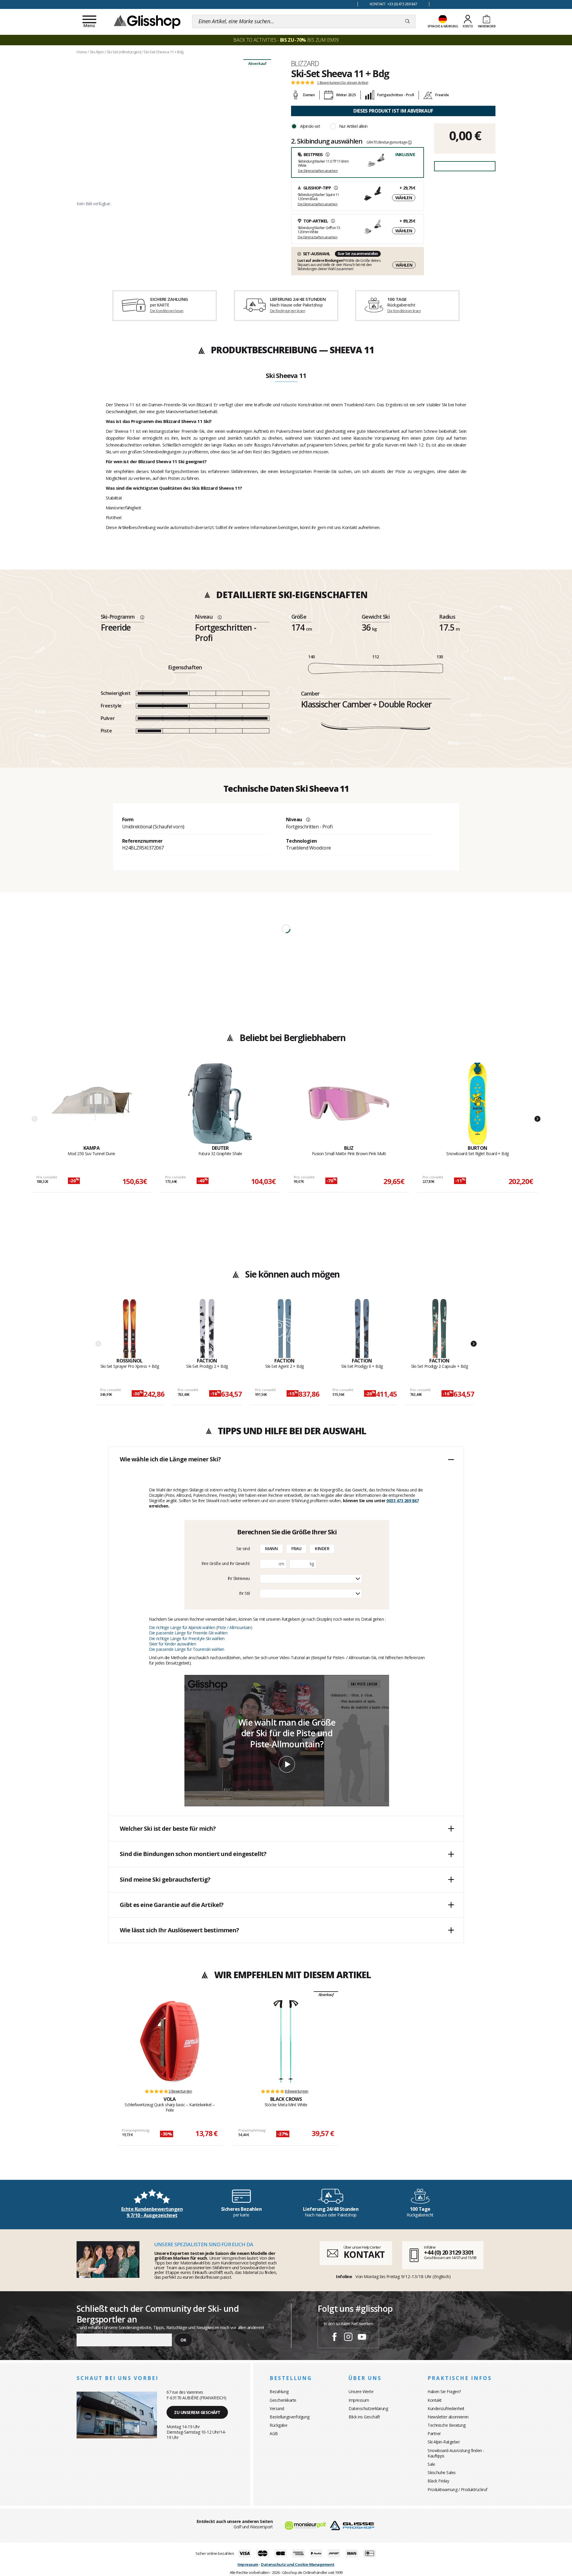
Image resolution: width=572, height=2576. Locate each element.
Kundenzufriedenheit (446, 2408)
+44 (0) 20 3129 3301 (449, 2252)
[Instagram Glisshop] (348, 2338)
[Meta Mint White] (286, 2041)
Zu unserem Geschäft (197, 2412)
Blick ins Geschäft (364, 2417)
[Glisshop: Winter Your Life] (147, 21)
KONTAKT (364, 2254)
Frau (296, 1548)
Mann (271, 1548)
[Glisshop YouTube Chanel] (362, 2338)
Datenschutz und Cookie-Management (298, 2564)
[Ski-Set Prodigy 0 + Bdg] (362, 1328)
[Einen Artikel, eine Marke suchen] (407, 21)
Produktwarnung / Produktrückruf (457, 2489)
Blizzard (305, 63)
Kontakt (435, 2400)
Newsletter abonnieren (448, 2417)
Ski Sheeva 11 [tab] (286, 376)
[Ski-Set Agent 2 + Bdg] (285, 1328)
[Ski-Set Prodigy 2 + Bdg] (207, 1328)
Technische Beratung (447, 2425)
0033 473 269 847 (402, 1501)
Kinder (322, 1548)
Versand (277, 2408)
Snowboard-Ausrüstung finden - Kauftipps (456, 2453)
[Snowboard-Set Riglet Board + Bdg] (478, 1104)
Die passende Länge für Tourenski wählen (187, 1649)
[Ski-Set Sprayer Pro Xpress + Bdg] (130, 1328)
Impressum (359, 2400)
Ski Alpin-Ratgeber (444, 2442)
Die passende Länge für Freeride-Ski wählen (188, 1633)
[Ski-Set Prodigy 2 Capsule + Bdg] (440, 1328)
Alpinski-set (310, 126)
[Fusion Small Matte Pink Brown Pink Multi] (349, 1104)
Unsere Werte (361, 2391)
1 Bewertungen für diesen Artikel (343, 83)
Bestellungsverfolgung (290, 2417)
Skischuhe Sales (442, 2472)
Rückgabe (278, 2425)
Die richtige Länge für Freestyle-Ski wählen (187, 1638)
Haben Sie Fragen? (444, 2391)
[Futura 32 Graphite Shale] (220, 1104)
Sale (431, 2464)
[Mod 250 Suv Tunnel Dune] (91, 1104)
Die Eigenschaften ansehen (318, 171)
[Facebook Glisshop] (335, 2338)
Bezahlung (279, 2391)
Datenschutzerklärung (368, 2408)
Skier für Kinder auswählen (172, 1644)
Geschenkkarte (283, 2400)
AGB (274, 2433)
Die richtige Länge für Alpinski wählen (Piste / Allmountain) (200, 1627)
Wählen (404, 198)
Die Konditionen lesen (167, 311)
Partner (434, 2433)
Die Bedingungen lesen (287, 311)
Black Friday (438, 2481)
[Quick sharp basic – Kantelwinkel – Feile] (170, 2041)
